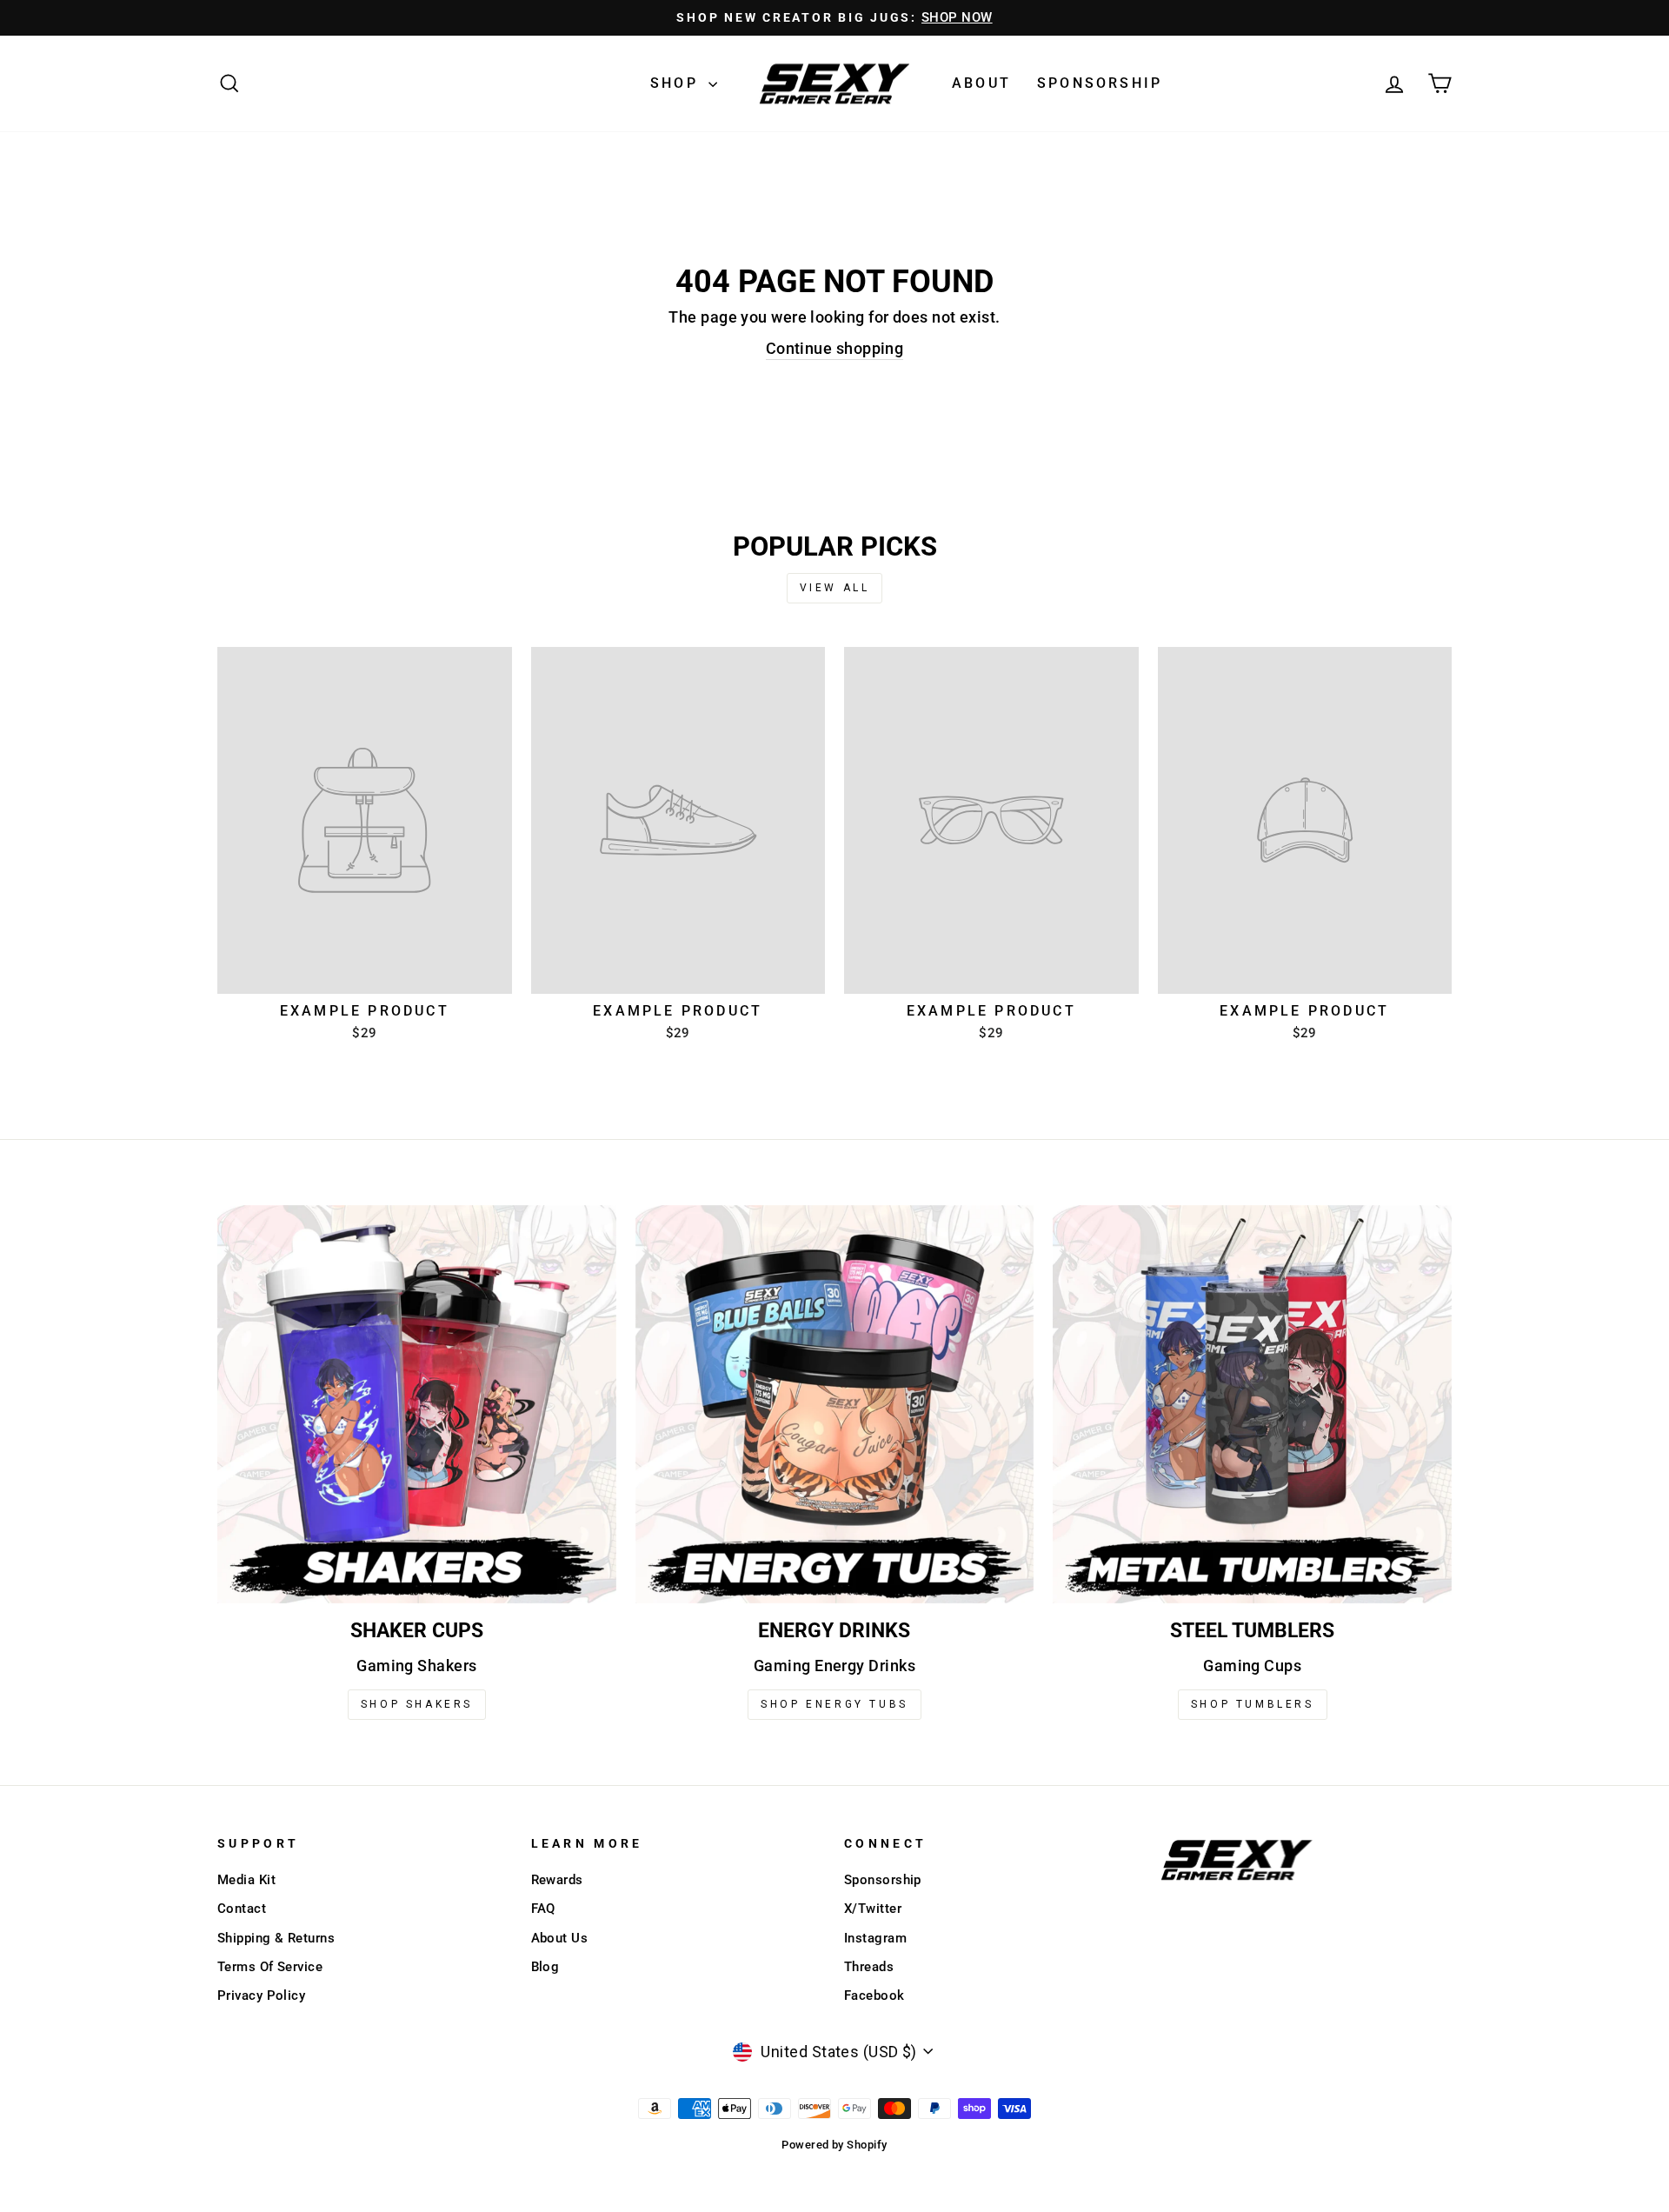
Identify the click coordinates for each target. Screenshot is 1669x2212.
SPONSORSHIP (1100, 83)
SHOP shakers (417, 1704)
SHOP (677, 83)
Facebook (874, 1995)
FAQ (543, 1909)
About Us (560, 1938)
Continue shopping (835, 348)
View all (835, 588)
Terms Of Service (270, 1967)
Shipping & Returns (276, 1938)
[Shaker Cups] (417, 1405)
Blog (545, 1967)
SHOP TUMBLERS (1253, 1704)
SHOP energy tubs (834, 1704)
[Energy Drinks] (835, 1405)
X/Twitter (873, 1909)
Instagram (875, 1938)
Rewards (557, 1880)
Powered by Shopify (834, 2145)
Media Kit (246, 1880)
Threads (869, 1967)
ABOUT (981, 83)
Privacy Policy (261, 1995)
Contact (242, 1909)
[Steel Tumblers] (1252, 1405)
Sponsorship (883, 1880)
